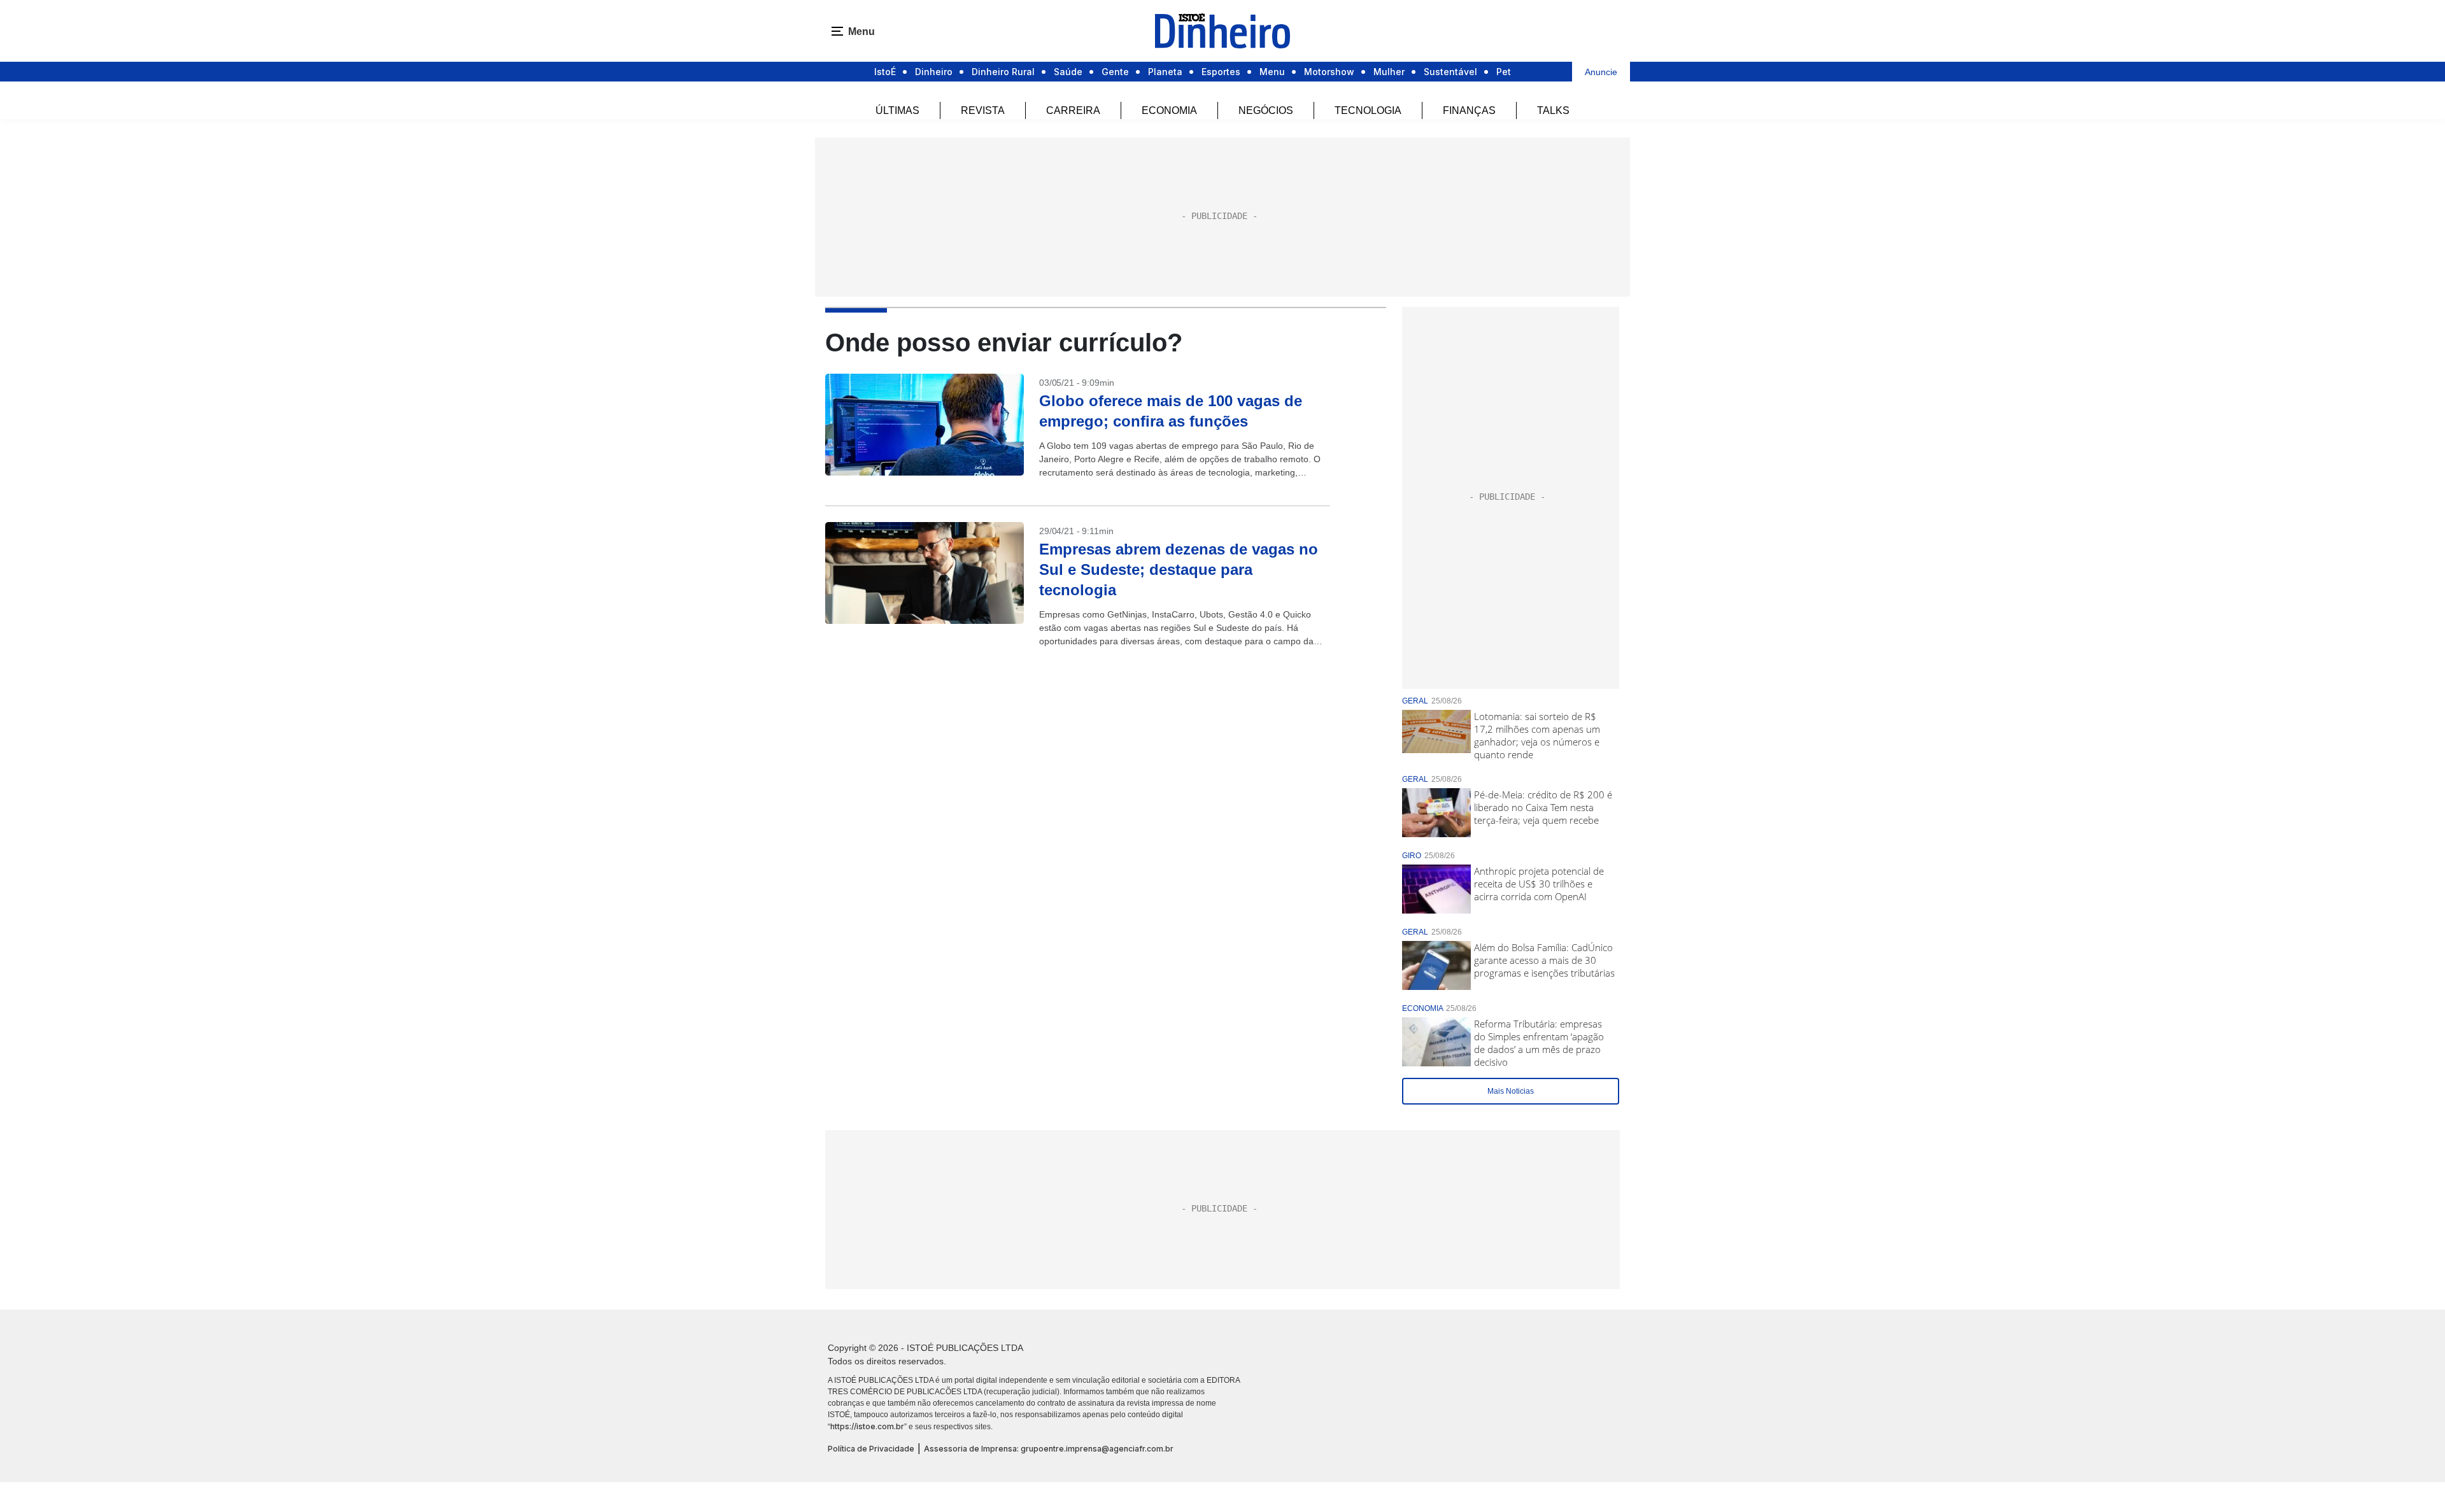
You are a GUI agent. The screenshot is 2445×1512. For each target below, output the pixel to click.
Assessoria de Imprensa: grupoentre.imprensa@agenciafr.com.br (1049, 1449)
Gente (1115, 72)
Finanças (1469, 110)
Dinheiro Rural (1003, 72)
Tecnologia (1368, 110)
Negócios (1266, 110)
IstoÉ (885, 72)
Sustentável (1450, 72)
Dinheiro (934, 72)
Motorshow (1329, 72)
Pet (1504, 72)
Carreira (1073, 110)
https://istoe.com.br (867, 1426)
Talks (1553, 110)
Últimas (897, 110)
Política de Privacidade (871, 1449)
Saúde (1068, 72)
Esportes (1221, 72)
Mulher (1389, 72)
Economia (1169, 110)
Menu (1272, 72)
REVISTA (983, 110)
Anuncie (1601, 72)
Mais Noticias (1511, 1091)
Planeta (1165, 72)
